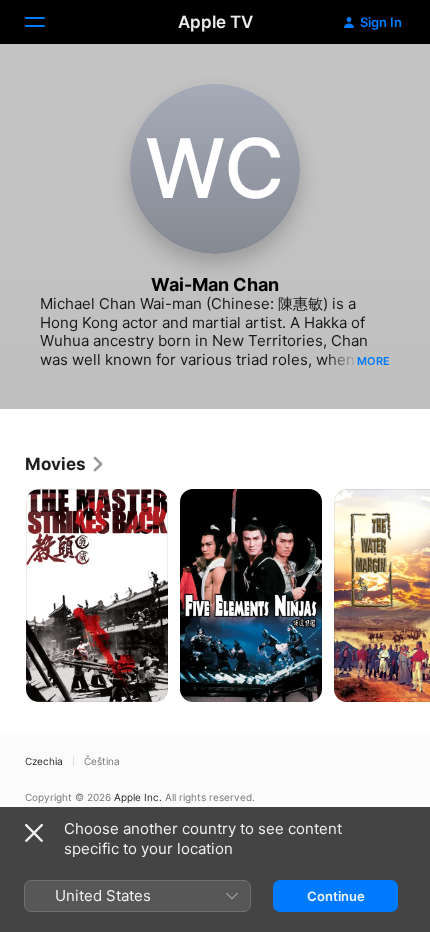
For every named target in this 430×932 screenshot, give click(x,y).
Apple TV (215, 22)
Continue (336, 896)
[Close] (34, 833)
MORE (373, 361)
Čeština (102, 761)
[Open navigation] (47, 22)
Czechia (44, 761)
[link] (65, 464)
